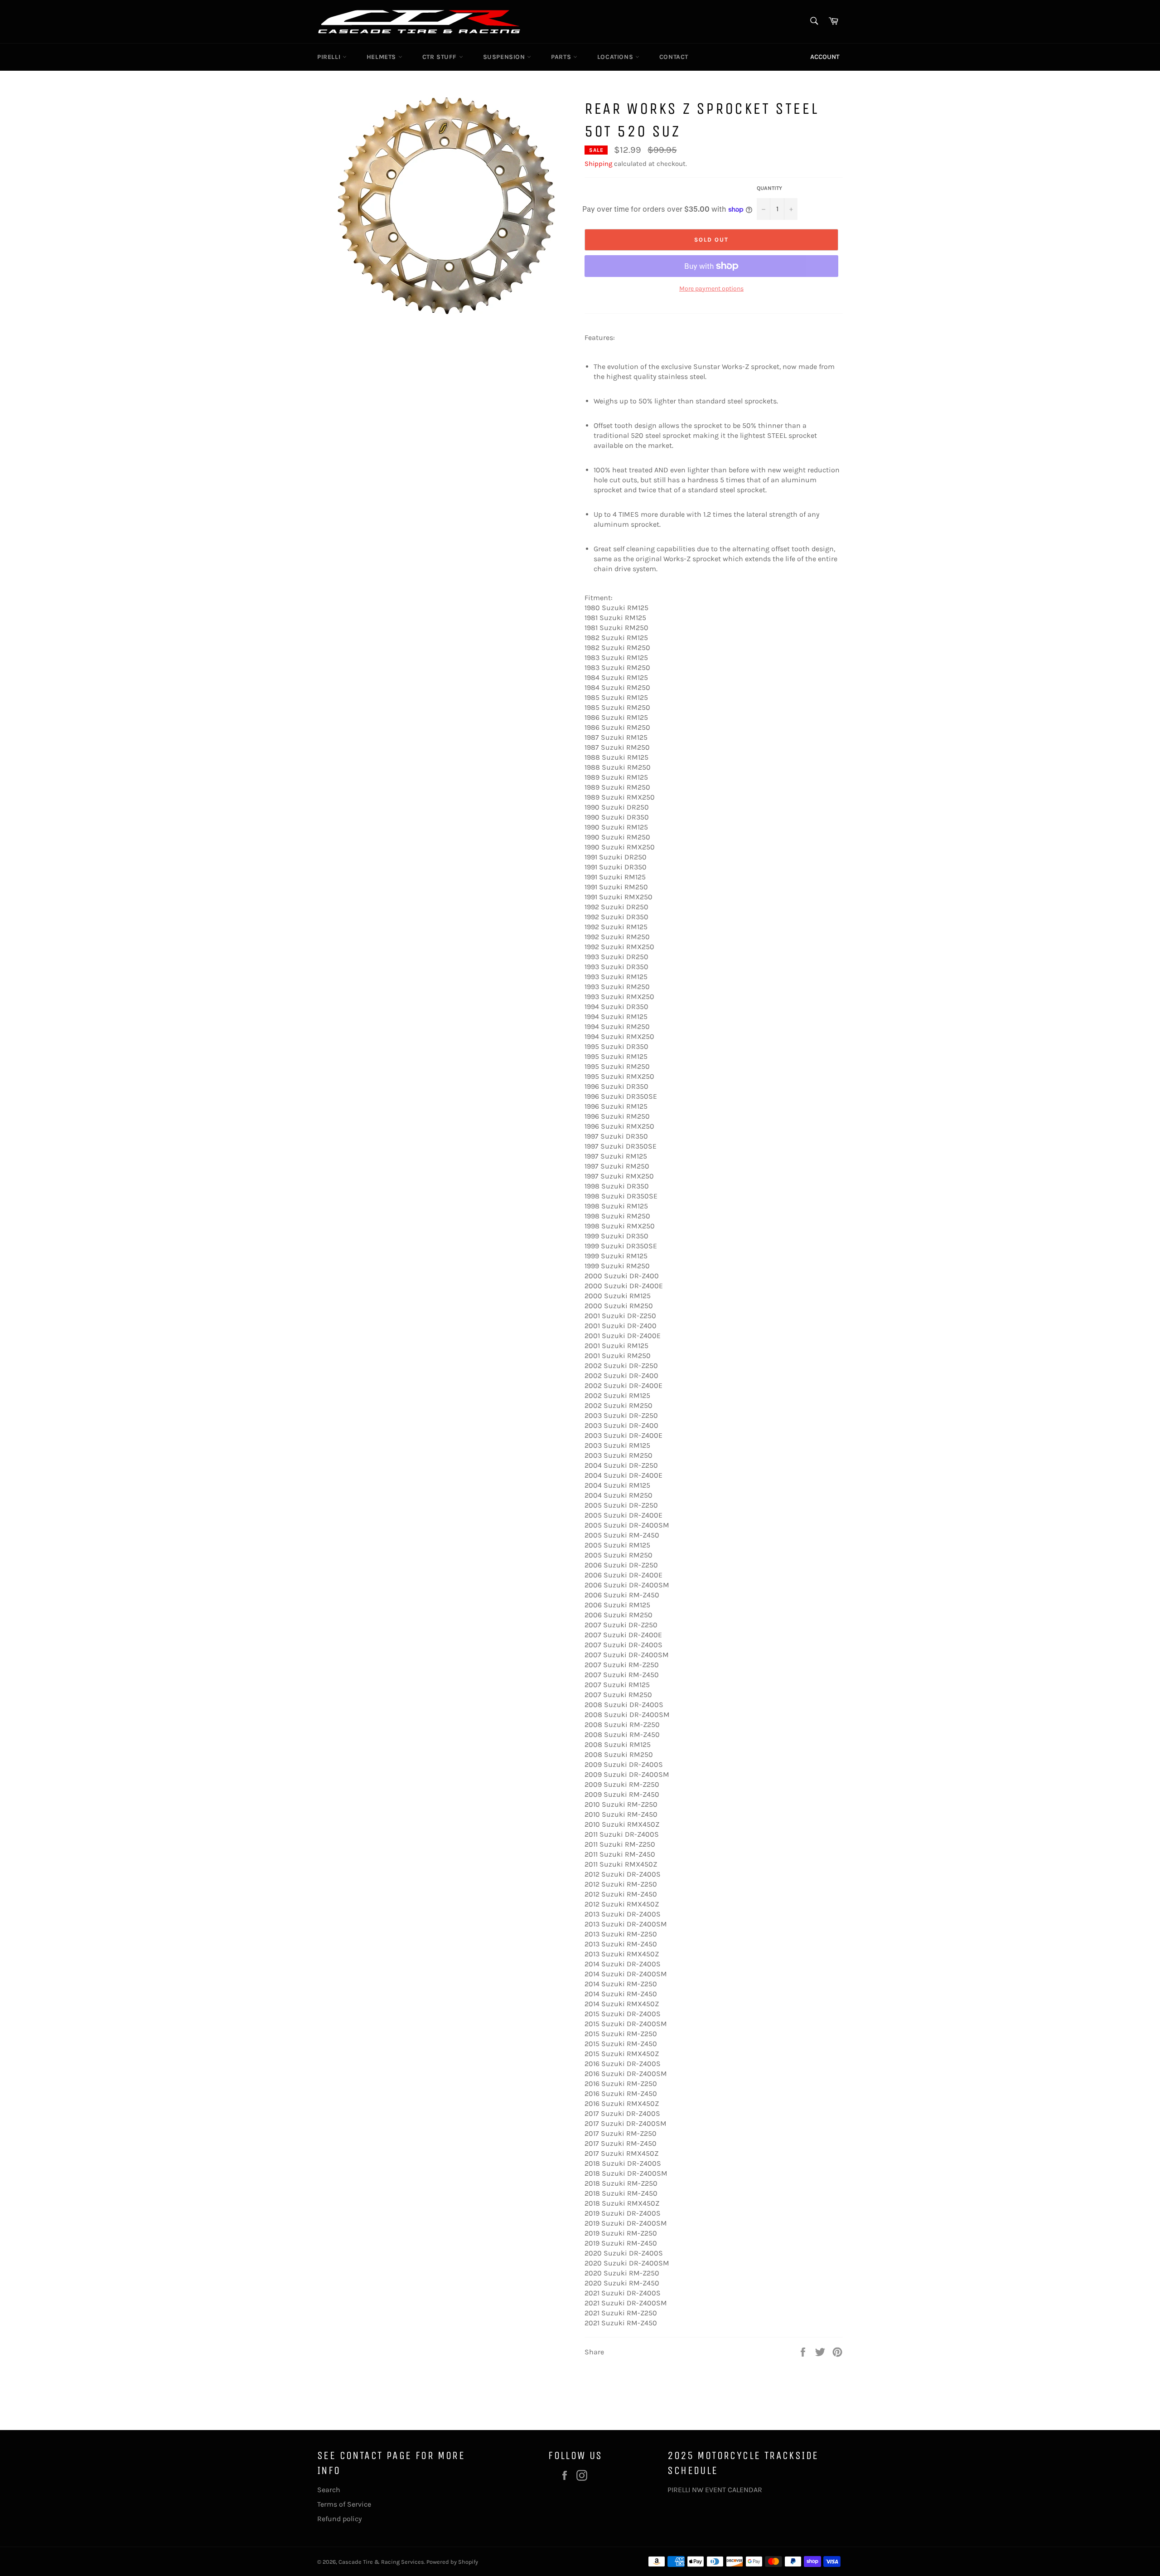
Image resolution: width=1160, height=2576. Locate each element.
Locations (616, 57)
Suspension (505, 57)
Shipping (598, 164)
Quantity (769, 188)
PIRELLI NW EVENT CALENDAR (715, 2490)
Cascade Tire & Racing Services (381, 2562)
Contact (674, 57)
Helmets (382, 57)
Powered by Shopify (452, 2562)
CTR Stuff (441, 57)
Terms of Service (344, 2504)
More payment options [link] (711, 289)
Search (329, 2490)
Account (825, 57)
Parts (562, 57)
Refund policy (339, 2519)
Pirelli (330, 57)
